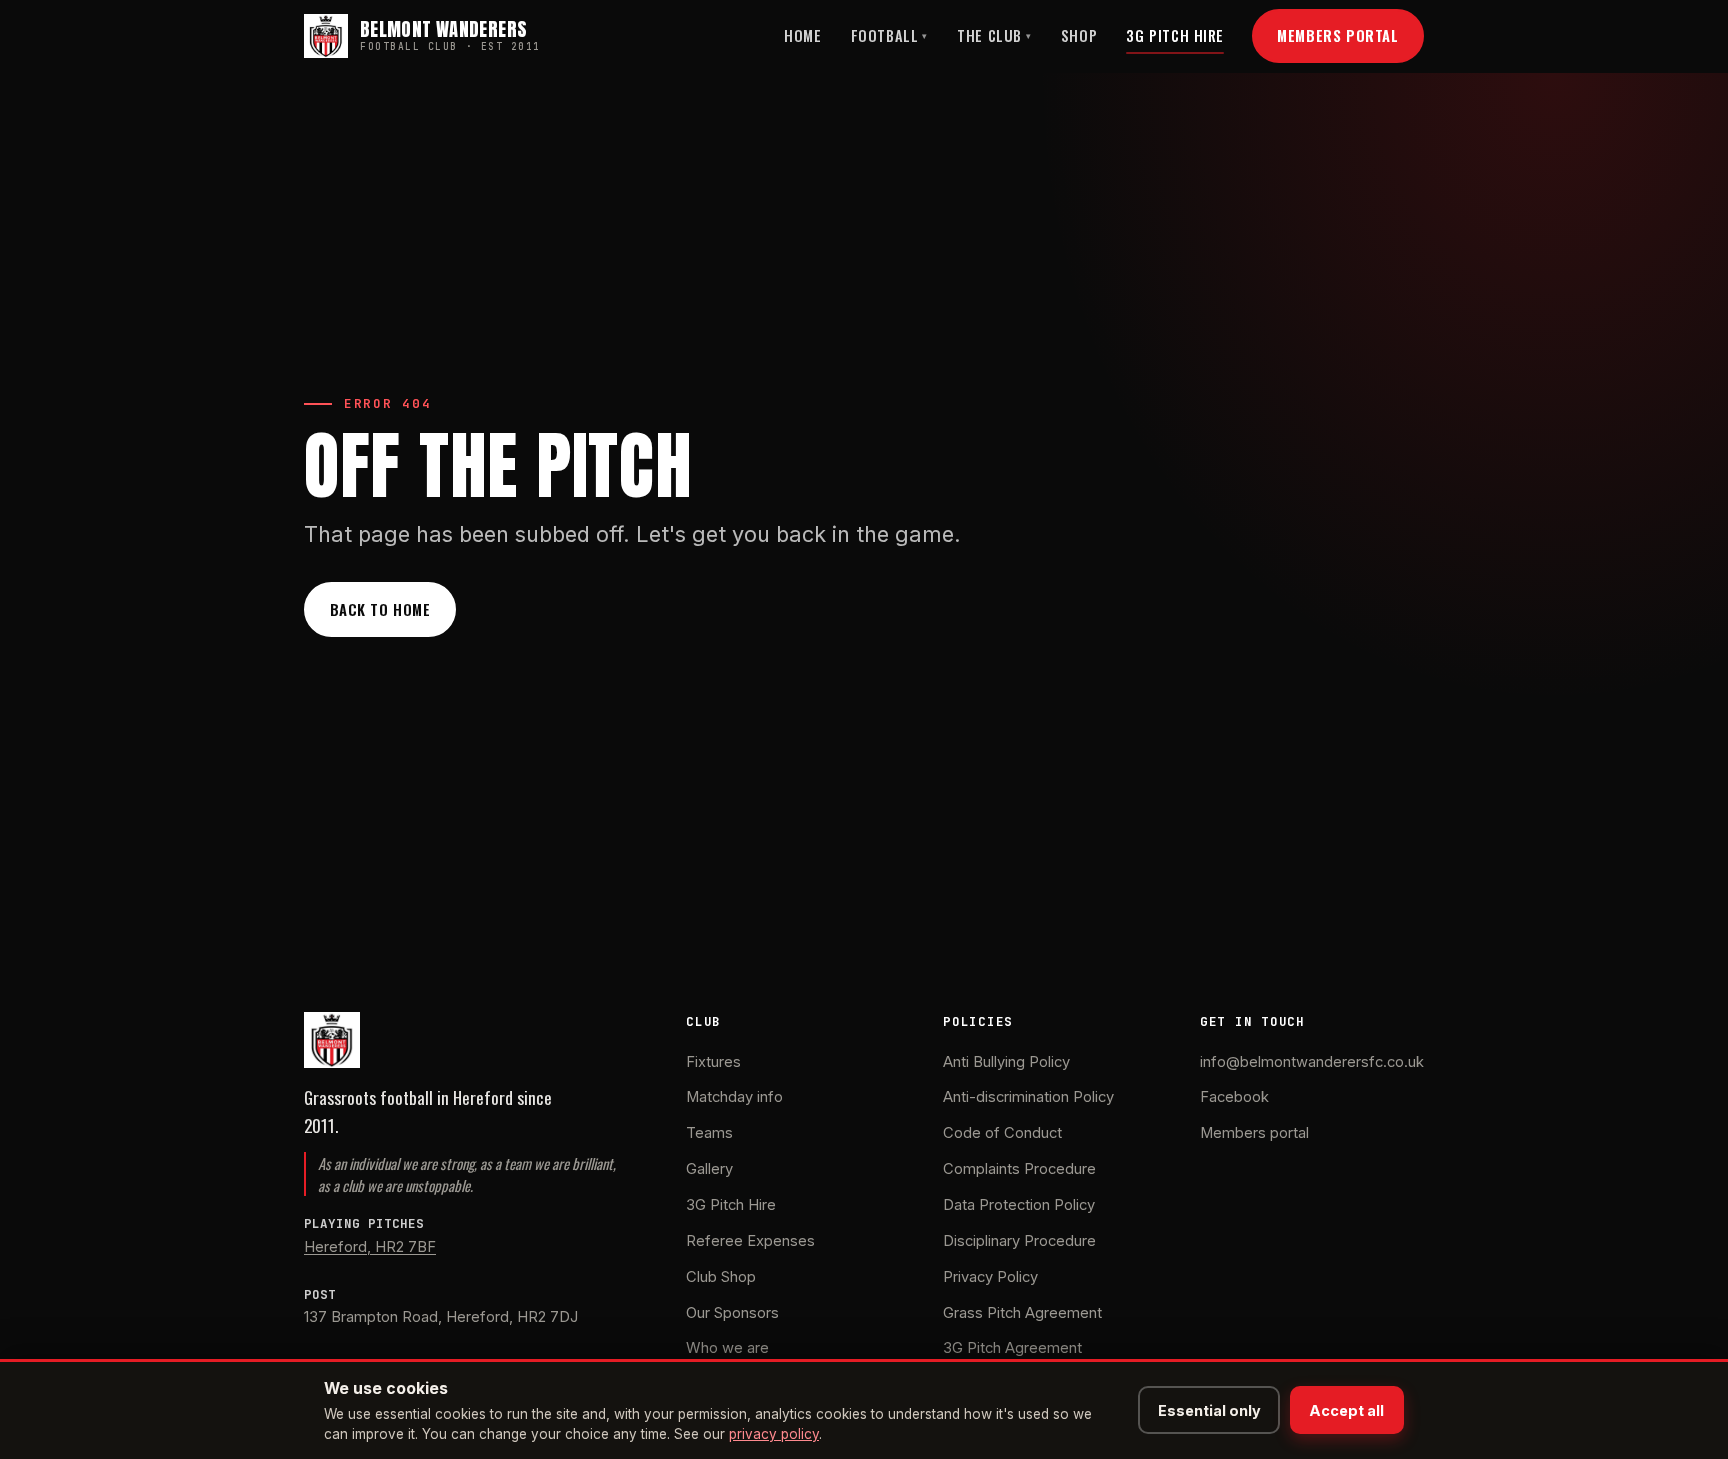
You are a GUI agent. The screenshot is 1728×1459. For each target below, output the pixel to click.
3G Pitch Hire (1175, 35)
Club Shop (721, 1277)
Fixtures (713, 1062)
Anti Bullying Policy (1006, 1062)
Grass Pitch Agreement (1022, 1313)
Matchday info (734, 1097)
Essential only (1209, 1410)
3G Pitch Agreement (1012, 1348)
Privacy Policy (990, 1277)
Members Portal (1337, 35)
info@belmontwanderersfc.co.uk (1312, 1062)
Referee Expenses (750, 1241)
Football (889, 35)
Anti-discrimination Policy (1028, 1097)
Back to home (380, 609)
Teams (709, 1133)
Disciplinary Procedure (1019, 1241)
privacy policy (774, 1434)
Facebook (1234, 1097)
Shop (1079, 35)
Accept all (1346, 1410)
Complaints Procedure (1019, 1169)
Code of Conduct (1002, 1133)
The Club (994, 35)
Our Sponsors (732, 1313)
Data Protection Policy (1019, 1205)
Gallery (709, 1169)
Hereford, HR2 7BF (370, 1247)
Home (802, 35)
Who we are (727, 1348)
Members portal (1254, 1133)
